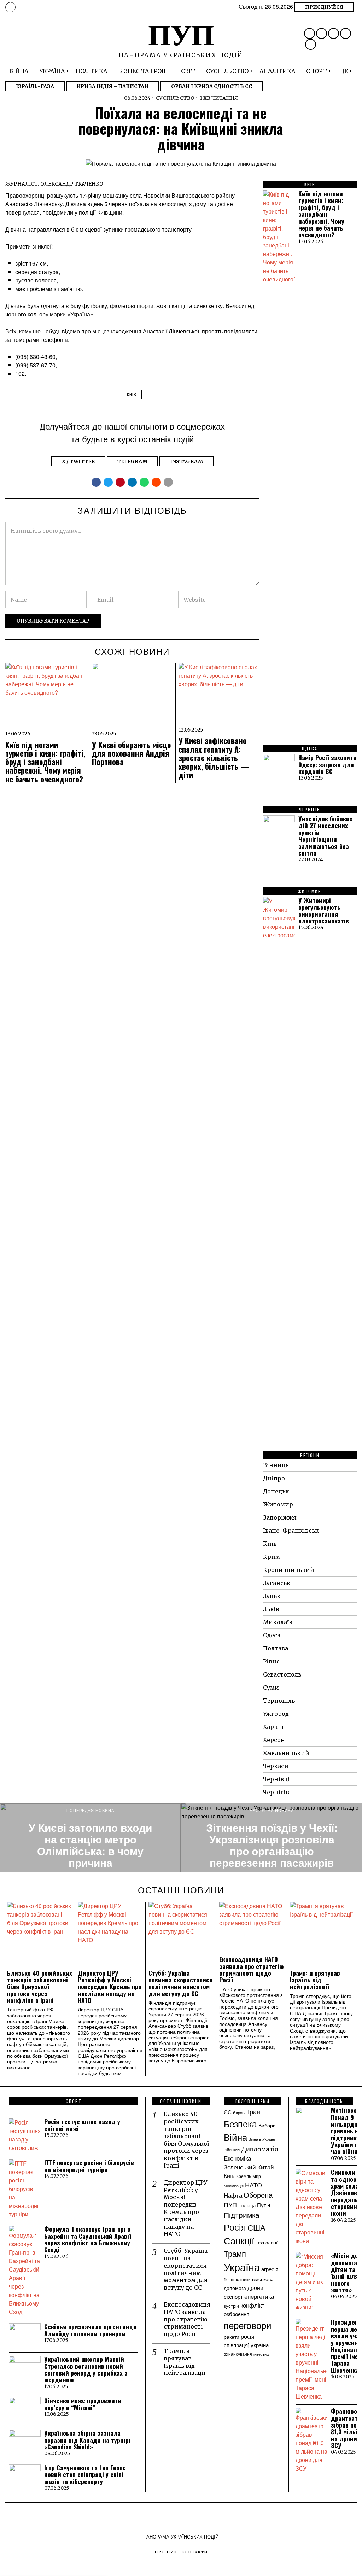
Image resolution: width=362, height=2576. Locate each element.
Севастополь (282, 1674)
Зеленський (240, 2167)
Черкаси (276, 1766)
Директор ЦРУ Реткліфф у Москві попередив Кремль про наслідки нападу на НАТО (110, 1987)
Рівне (271, 1661)
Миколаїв (278, 1622)
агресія (270, 2269)
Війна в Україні (262, 2139)
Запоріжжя (280, 1517)
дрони (255, 2287)
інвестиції (262, 2354)
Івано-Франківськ (291, 1531)
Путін (264, 2205)
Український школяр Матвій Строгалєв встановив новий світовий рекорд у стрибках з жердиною (86, 2369)
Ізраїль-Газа (35, 86)
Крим (271, 1557)
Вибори (267, 2125)
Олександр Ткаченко (72, 184)
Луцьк (272, 1596)
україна (260, 2345)
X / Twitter (78, 461)
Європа (240, 2112)
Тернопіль (279, 1701)
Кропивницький (289, 1570)
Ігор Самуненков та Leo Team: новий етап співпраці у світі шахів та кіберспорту (85, 2475)
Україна (242, 2267)
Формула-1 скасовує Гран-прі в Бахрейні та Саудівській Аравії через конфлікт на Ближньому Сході (88, 2239)
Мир (257, 2176)
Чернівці (276, 1779)
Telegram (132, 461)
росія (248, 2336)
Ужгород (276, 1714)
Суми (271, 1688)
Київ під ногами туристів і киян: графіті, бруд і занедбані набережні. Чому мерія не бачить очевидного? (45, 762)
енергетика (259, 2296)
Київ (132, 394)
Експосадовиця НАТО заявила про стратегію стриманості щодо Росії (252, 1969)
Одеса (272, 1635)
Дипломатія (260, 2149)
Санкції (239, 2240)
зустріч (231, 2306)
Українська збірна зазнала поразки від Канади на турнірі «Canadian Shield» (87, 2440)
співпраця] (237, 2345)
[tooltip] (310, 33)
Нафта (233, 2195)
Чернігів (276, 1792)
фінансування (238, 2354)
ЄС (228, 2112)
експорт (233, 2297)
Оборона (258, 2195)
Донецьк (276, 1491)
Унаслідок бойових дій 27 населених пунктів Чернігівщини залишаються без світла (325, 836)
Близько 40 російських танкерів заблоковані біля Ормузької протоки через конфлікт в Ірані (40, 1987)
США (256, 2227)
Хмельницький (286, 1753)
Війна (235, 2137)
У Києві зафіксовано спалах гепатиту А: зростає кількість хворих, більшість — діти (214, 757)
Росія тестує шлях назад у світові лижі (82, 2125)
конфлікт (252, 2305)
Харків (273, 1727)
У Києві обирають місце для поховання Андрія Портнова (131, 753)
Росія (235, 2227)
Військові (232, 2150)
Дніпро (274, 1478)
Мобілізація (234, 2186)
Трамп (235, 2253)
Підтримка (242, 2215)
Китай (266, 2167)
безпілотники (237, 2279)
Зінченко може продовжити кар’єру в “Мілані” (83, 2404)
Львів (271, 1609)
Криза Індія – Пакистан (113, 86)
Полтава (276, 1648)
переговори (248, 2325)
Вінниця (276, 1465)
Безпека (240, 2123)
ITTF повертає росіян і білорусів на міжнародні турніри (89, 2166)
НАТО (253, 2185)
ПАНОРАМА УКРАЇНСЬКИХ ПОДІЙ (181, 2537)
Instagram (186, 461)
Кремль (244, 2176)
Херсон (274, 1740)
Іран (254, 2111)
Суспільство (175, 98)
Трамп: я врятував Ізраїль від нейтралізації (315, 1980)
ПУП (230, 2205)
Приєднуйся (324, 7)
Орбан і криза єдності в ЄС (212, 86)
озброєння (237, 2314)
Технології (267, 2242)
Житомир (278, 1504)
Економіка (237, 2158)
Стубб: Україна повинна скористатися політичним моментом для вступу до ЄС (181, 1983)
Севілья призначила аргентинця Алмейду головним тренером (90, 2330)
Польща (247, 2205)
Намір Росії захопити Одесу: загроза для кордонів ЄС (328, 764)
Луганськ (277, 1583)
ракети (232, 2337)
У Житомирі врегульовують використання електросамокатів (324, 911)
